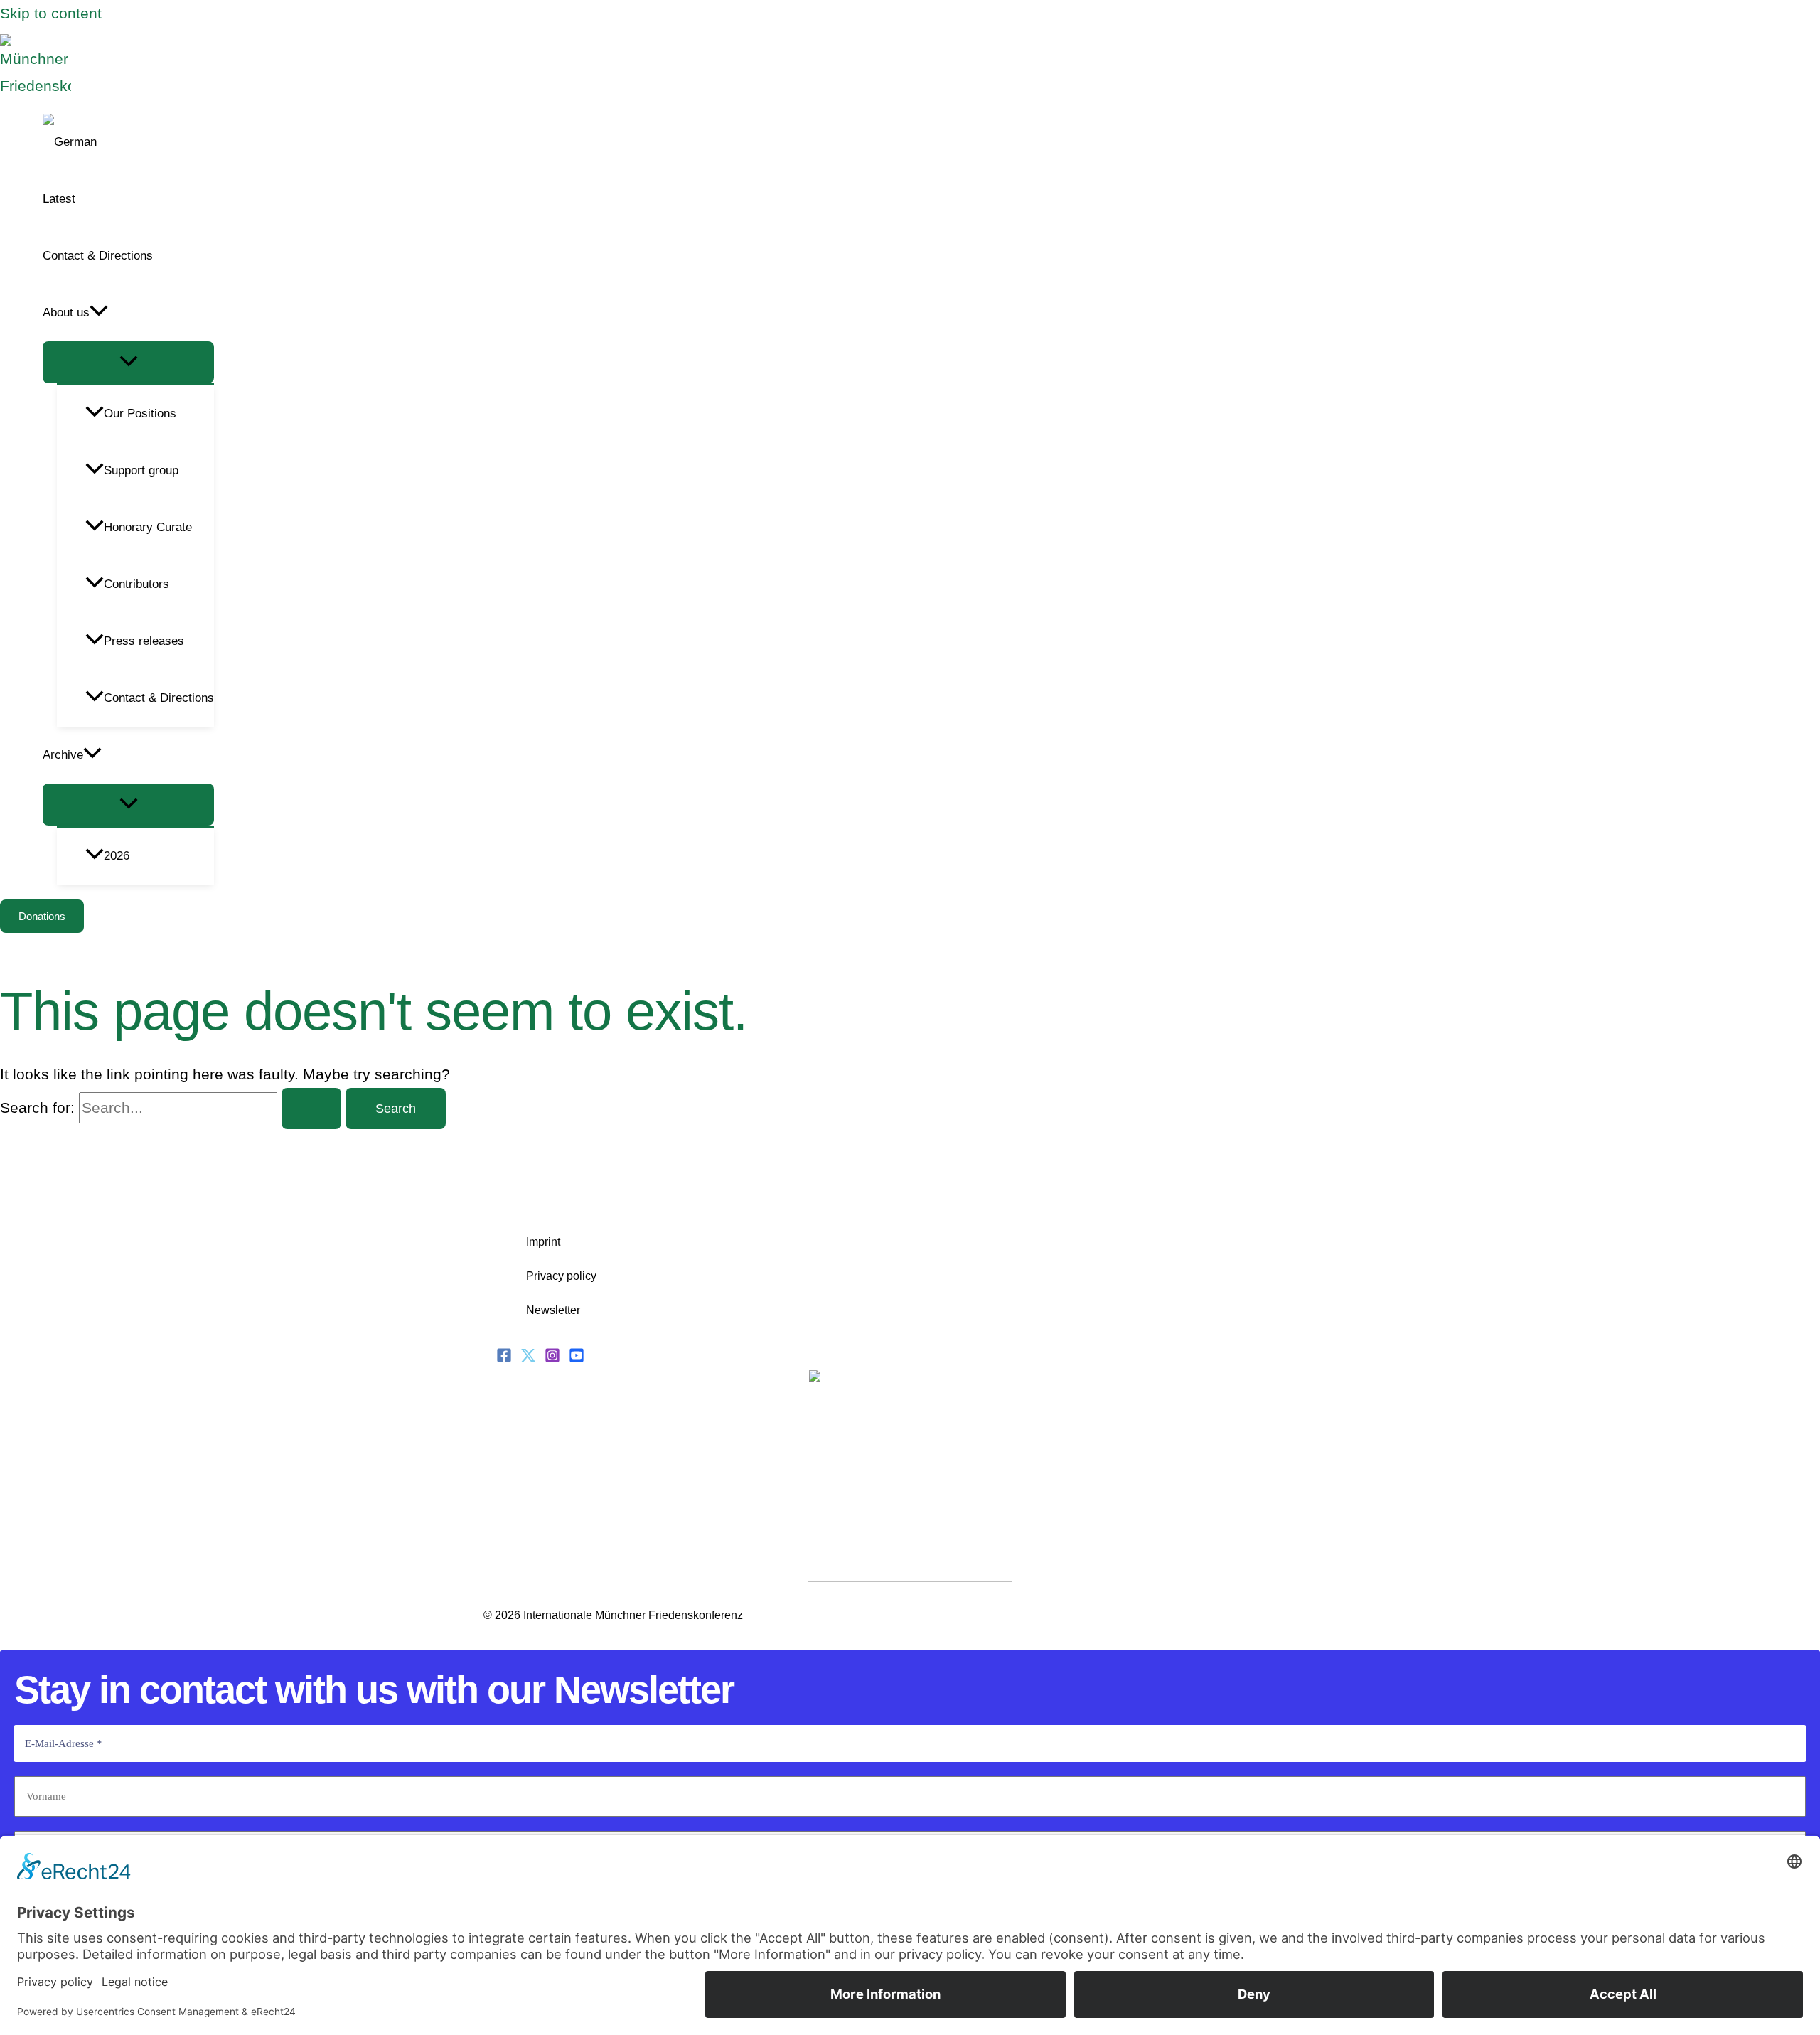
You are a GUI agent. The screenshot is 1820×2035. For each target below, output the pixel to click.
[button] (99, 313)
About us (66, 313)
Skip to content (51, 13)
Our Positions (140, 413)
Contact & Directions (98, 256)
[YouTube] (577, 1358)
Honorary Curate (148, 527)
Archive (63, 755)
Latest (59, 199)
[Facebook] (504, 1358)
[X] (528, 1358)
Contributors (136, 584)
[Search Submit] (311, 1109)
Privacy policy (561, 1276)
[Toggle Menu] (128, 362)
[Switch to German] (128, 142)
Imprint (543, 1242)
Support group (141, 470)
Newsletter (553, 1310)
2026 (117, 856)
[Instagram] (552, 1358)
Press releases (144, 641)
